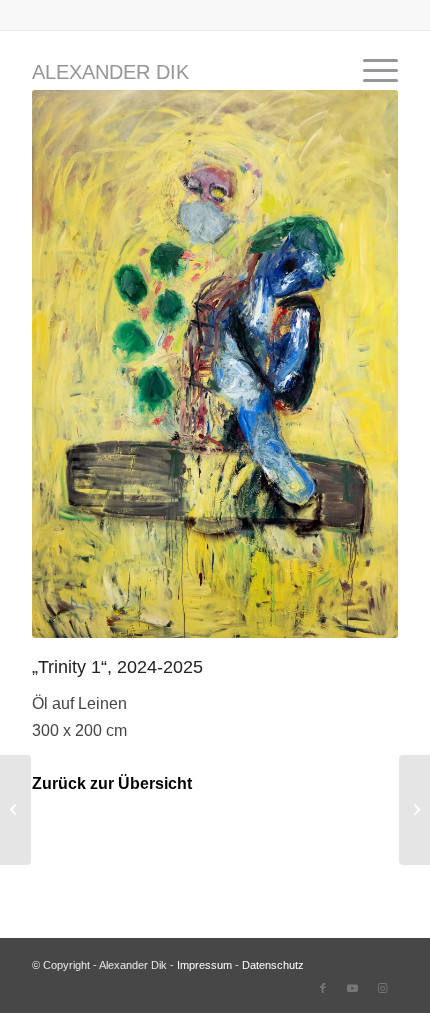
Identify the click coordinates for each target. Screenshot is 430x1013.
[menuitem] (370, 71)
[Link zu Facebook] (323, 988)
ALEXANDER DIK (110, 72)
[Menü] (370, 71)
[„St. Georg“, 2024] (15, 810)
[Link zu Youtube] (353, 988)
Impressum (204, 965)
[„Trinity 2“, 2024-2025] (414, 810)
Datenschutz (273, 965)
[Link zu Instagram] (383, 988)
